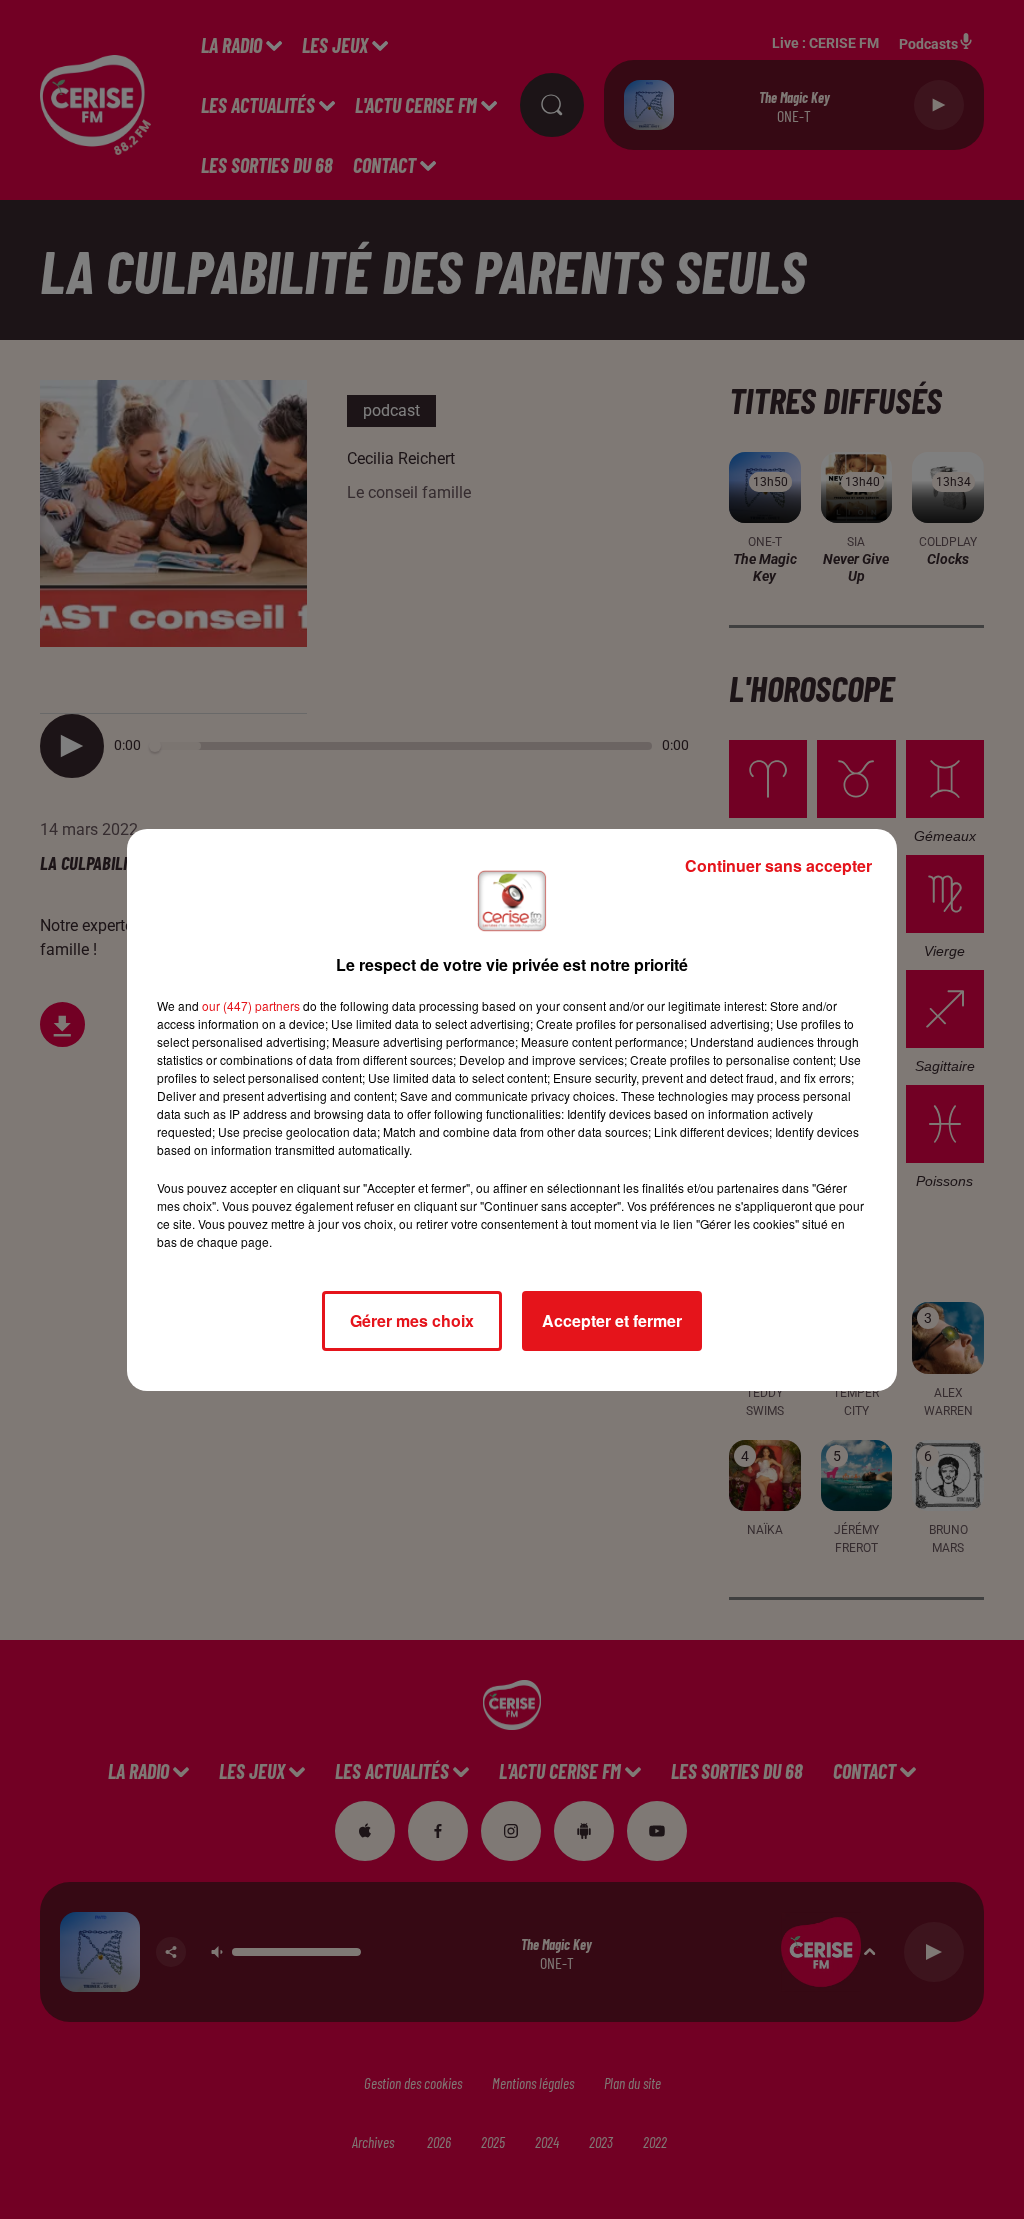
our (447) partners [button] (251, 1005)
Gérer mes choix (412, 1320)
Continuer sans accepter (778, 865)
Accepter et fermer (612, 1320)
